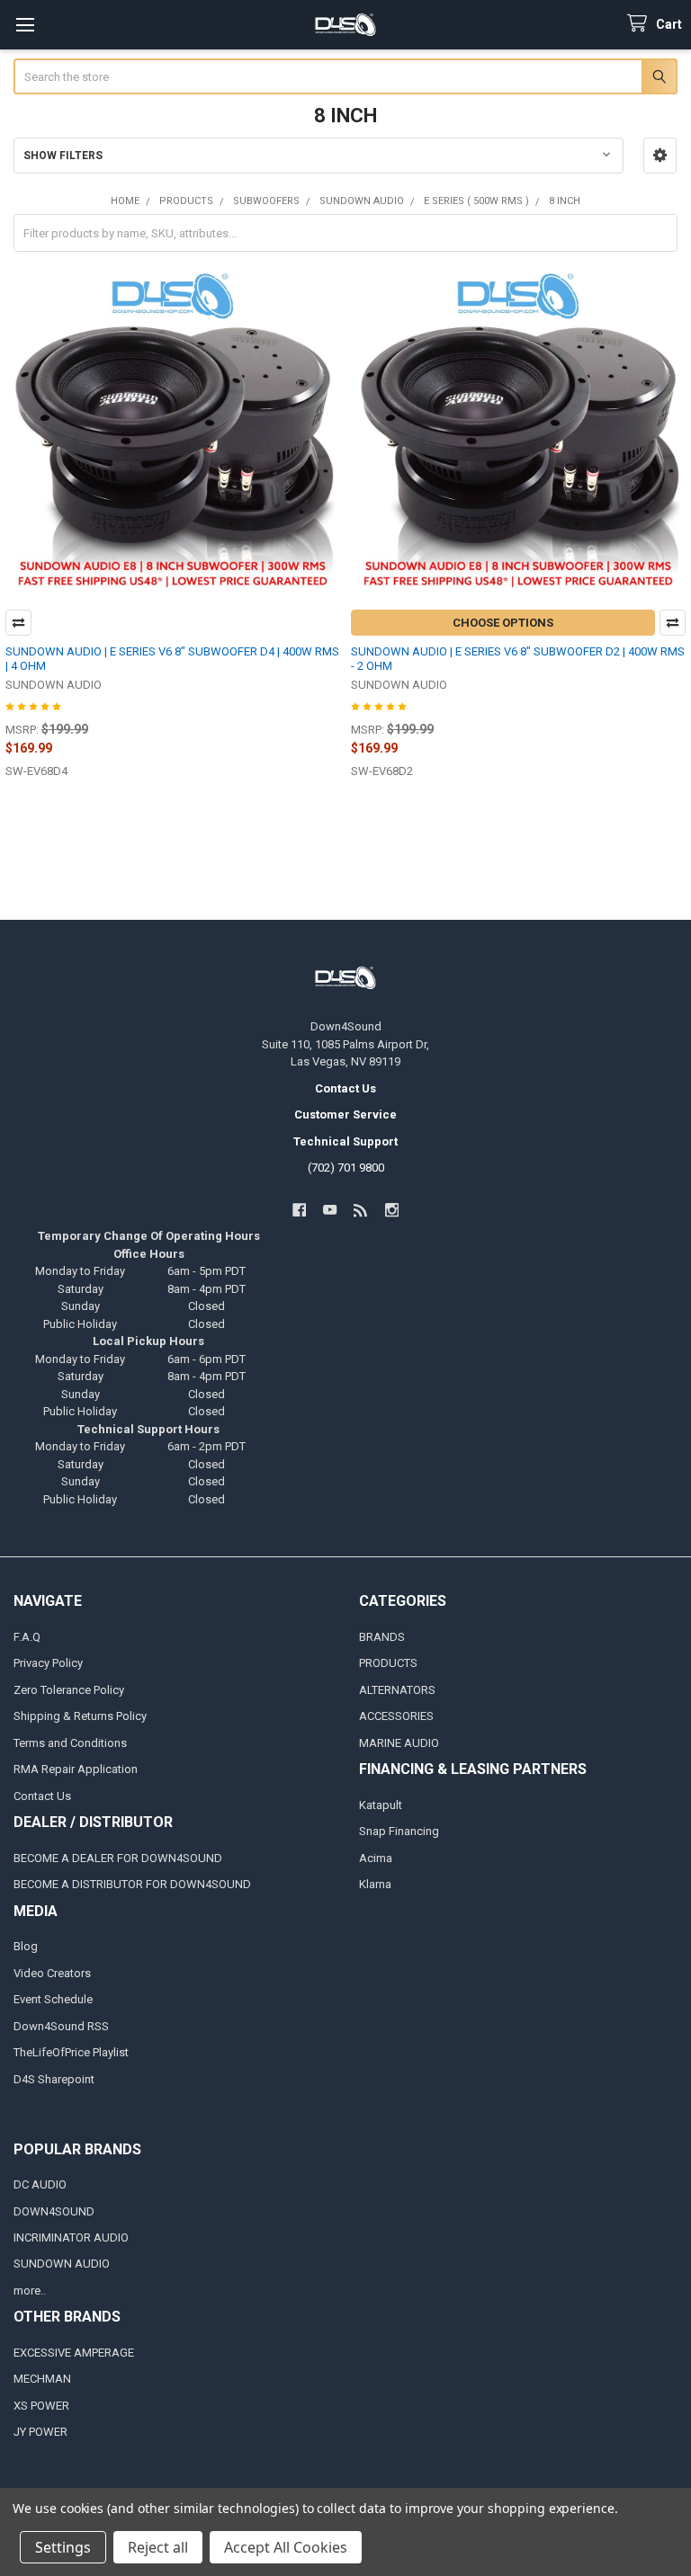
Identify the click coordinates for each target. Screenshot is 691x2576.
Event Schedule (53, 1999)
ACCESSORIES (396, 1716)
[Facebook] (299, 1210)
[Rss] (361, 1210)
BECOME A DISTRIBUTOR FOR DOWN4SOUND (132, 1884)
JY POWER (40, 2432)
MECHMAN (42, 2379)
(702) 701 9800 (346, 1168)
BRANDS (382, 1637)
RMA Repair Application (76, 1769)
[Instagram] (392, 1210)
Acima (376, 1858)
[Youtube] (330, 1210)
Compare (18, 623)
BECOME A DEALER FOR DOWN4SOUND (118, 1858)
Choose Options (503, 623)
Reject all (158, 2547)
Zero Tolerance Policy (69, 1690)
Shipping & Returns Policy (80, 1716)
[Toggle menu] (25, 25)
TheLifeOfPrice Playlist (71, 2052)
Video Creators (52, 1973)
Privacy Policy (48, 1663)
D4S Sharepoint (54, 2079)
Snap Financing (399, 1831)
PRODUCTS (388, 1663)
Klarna (375, 1884)
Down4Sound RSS (61, 2026)
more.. (30, 2291)
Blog (26, 1946)
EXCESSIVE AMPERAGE (74, 2353)
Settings (63, 2547)
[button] (660, 156)
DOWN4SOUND (54, 2211)
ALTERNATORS (397, 1690)
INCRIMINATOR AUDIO (71, 2237)
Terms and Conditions (70, 1743)
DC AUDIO (40, 2184)
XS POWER (41, 2406)
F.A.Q (27, 1637)
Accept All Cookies (286, 2547)
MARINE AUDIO (399, 1743)
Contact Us (42, 1796)
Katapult (381, 1805)
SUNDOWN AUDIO (62, 2264)
